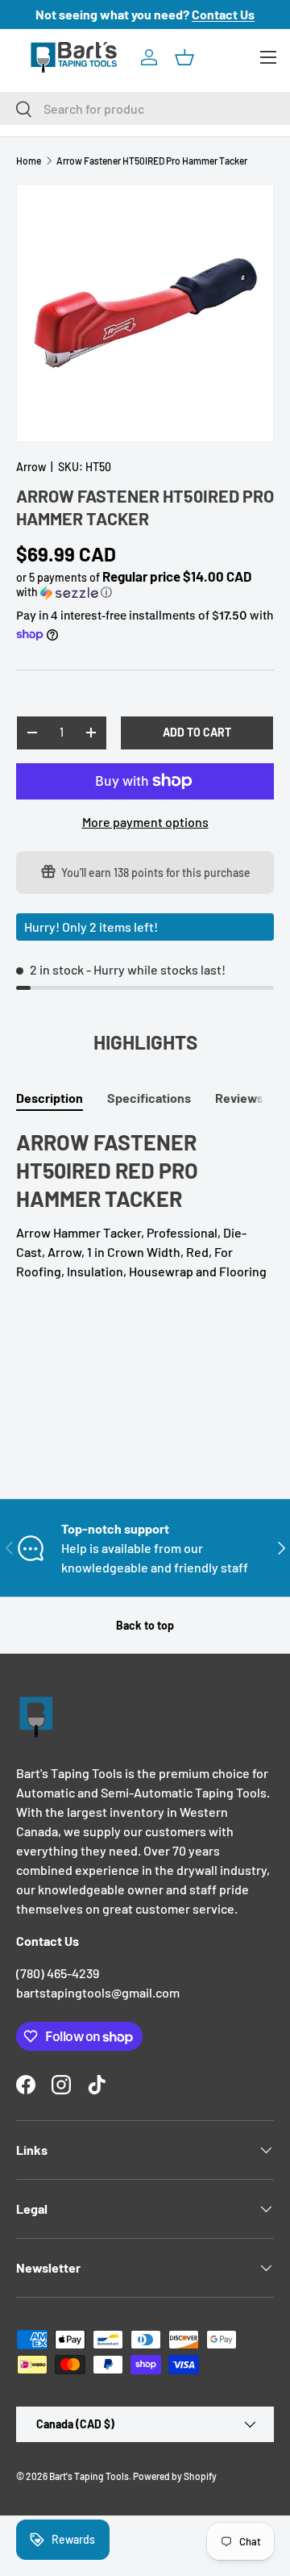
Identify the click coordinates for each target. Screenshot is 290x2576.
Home (29, 161)
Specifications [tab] (149, 1098)
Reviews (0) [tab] (249, 1098)
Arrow (31, 467)
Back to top (145, 1625)
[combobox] (145, 109)
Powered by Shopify (175, 2476)
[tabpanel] (145, 1204)
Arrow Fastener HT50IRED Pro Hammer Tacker (152, 161)
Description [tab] (50, 1098)
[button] (184, 57)
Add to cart (197, 732)
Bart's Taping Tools (89, 2476)
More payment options (145, 822)
